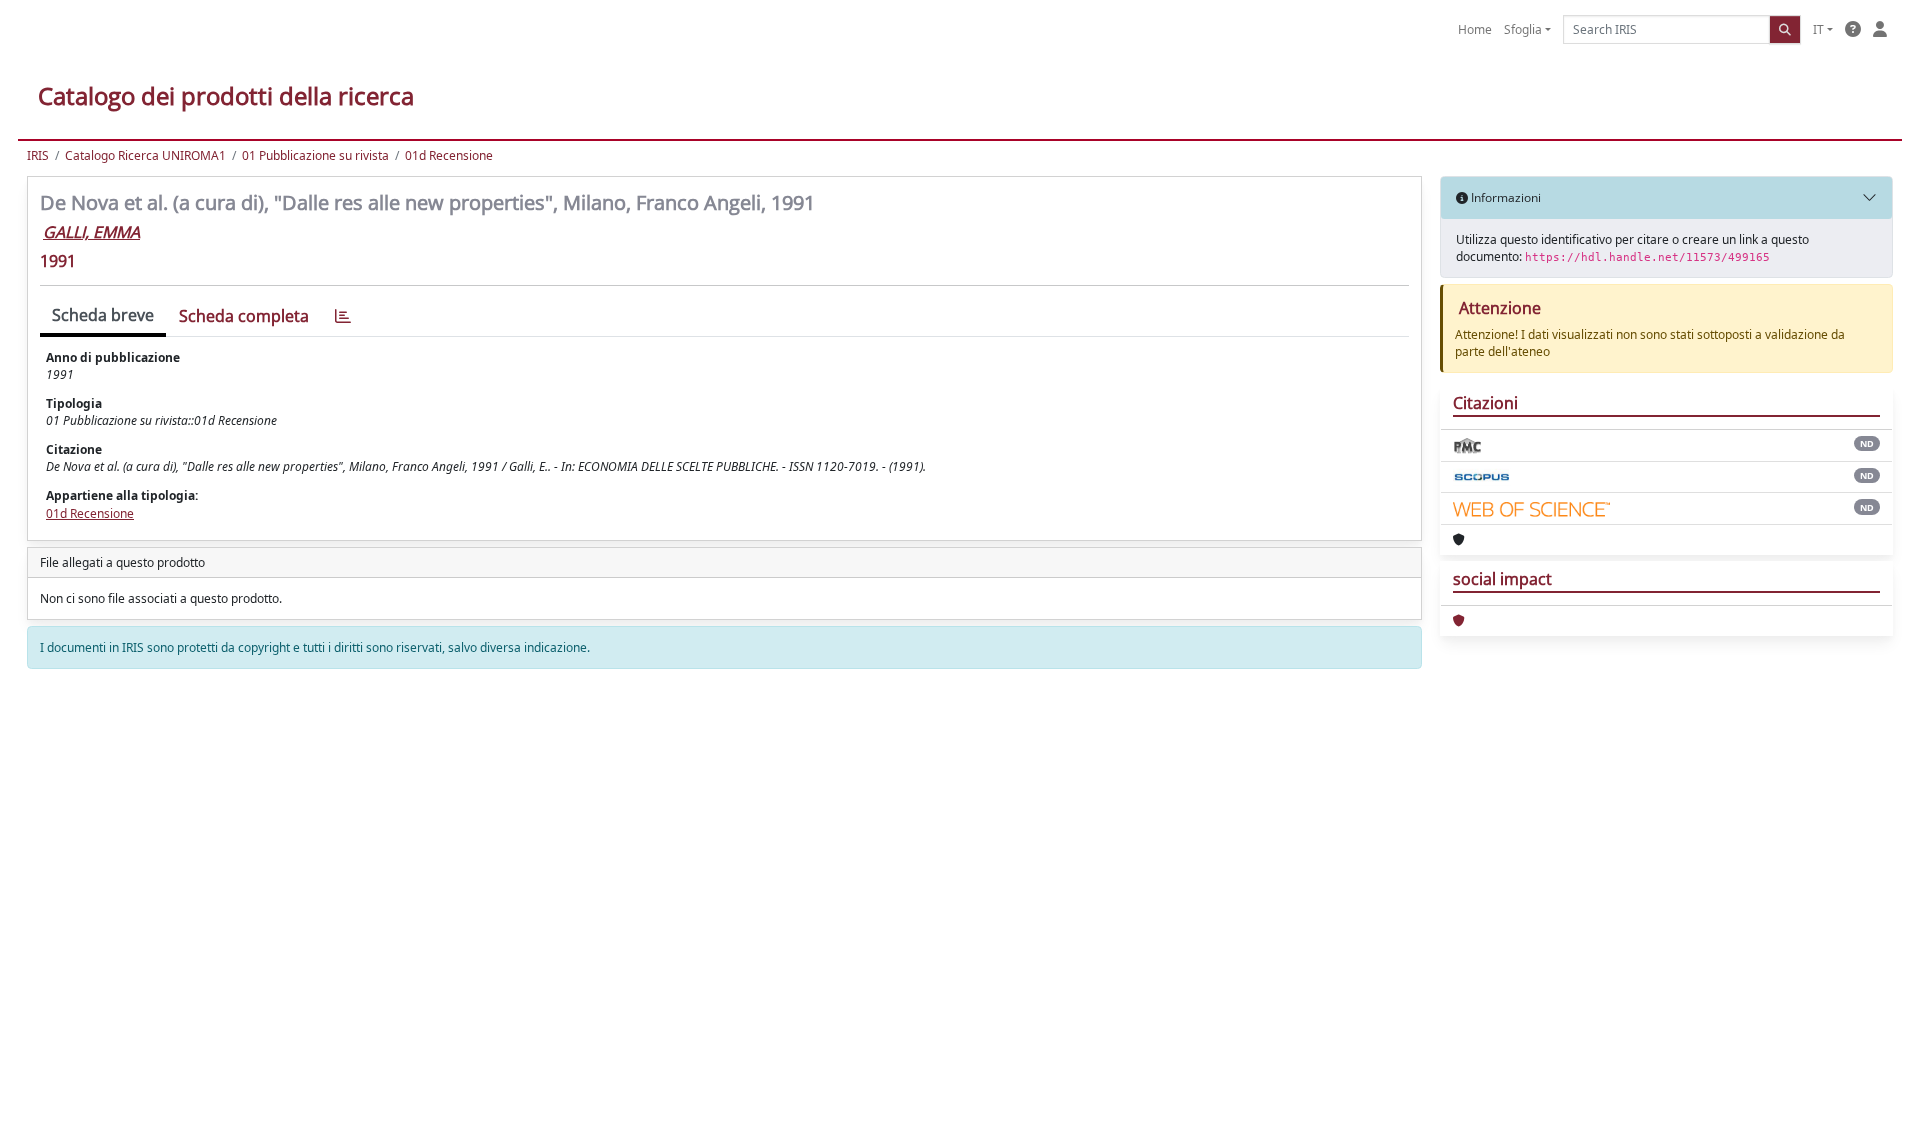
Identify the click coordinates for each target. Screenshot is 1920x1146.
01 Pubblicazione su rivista (315, 155)
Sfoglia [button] (1523, 29)
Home (1475, 29)
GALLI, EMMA (91, 232)
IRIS (38, 155)
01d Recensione (449, 155)
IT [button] (1818, 29)
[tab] (343, 316)
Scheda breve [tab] (103, 315)
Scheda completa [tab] (244, 316)
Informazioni (1504, 197)
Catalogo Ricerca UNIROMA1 (145, 155)
